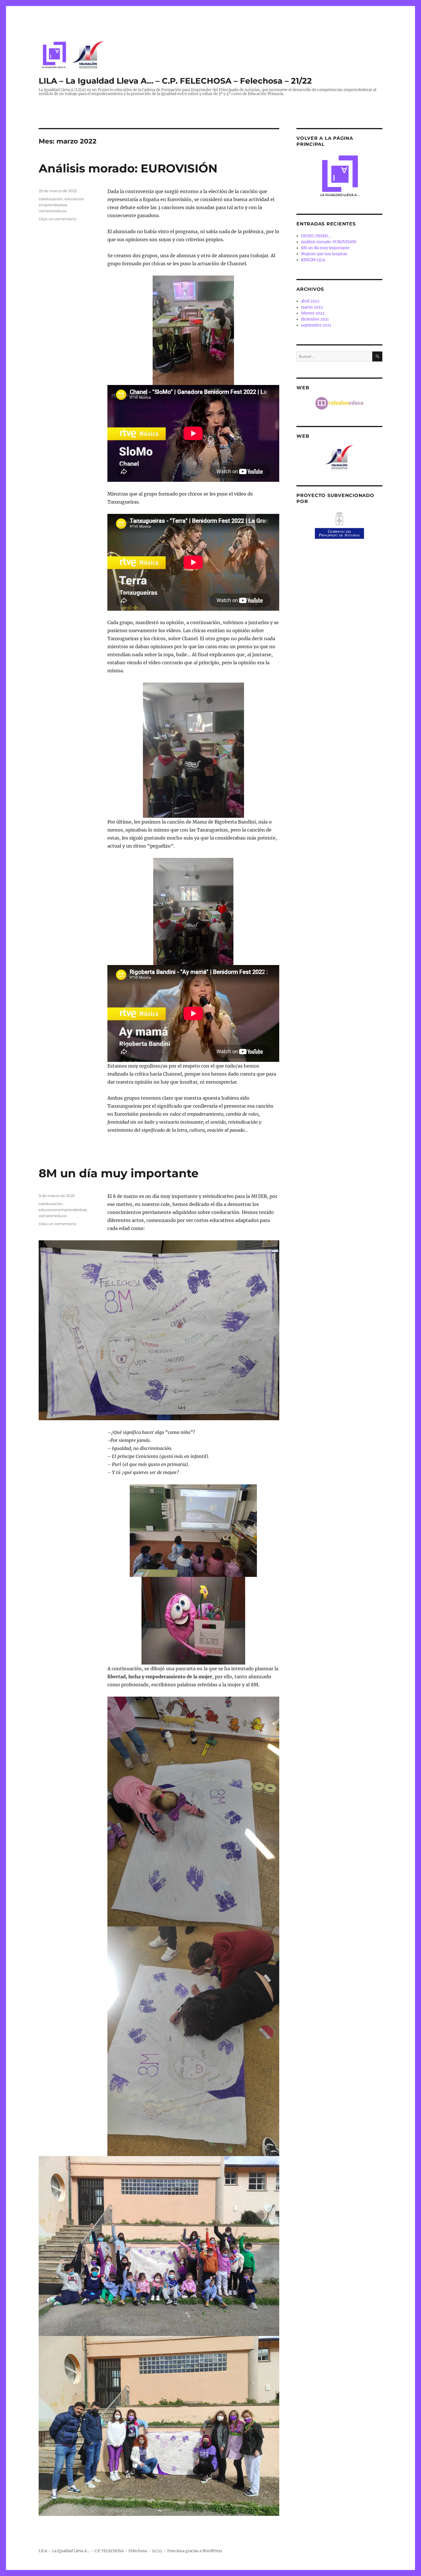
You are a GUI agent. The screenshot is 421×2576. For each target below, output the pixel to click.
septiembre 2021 (316, 325)
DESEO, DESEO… (316, 236)
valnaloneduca (53, 211)
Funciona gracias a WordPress (195, 2551)
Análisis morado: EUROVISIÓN (128, 168)
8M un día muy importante (119, 1173)
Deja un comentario (57, 219)
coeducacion (51, 1204)
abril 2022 (310, 301)
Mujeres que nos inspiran (324, 254)
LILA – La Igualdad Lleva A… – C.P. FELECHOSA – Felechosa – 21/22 (175, 81)
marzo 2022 (312, 307)
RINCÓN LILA (313, 260)
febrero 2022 (313, 313)
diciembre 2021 (315, 319)
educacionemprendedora (63, 1210)
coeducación (51, 199)
